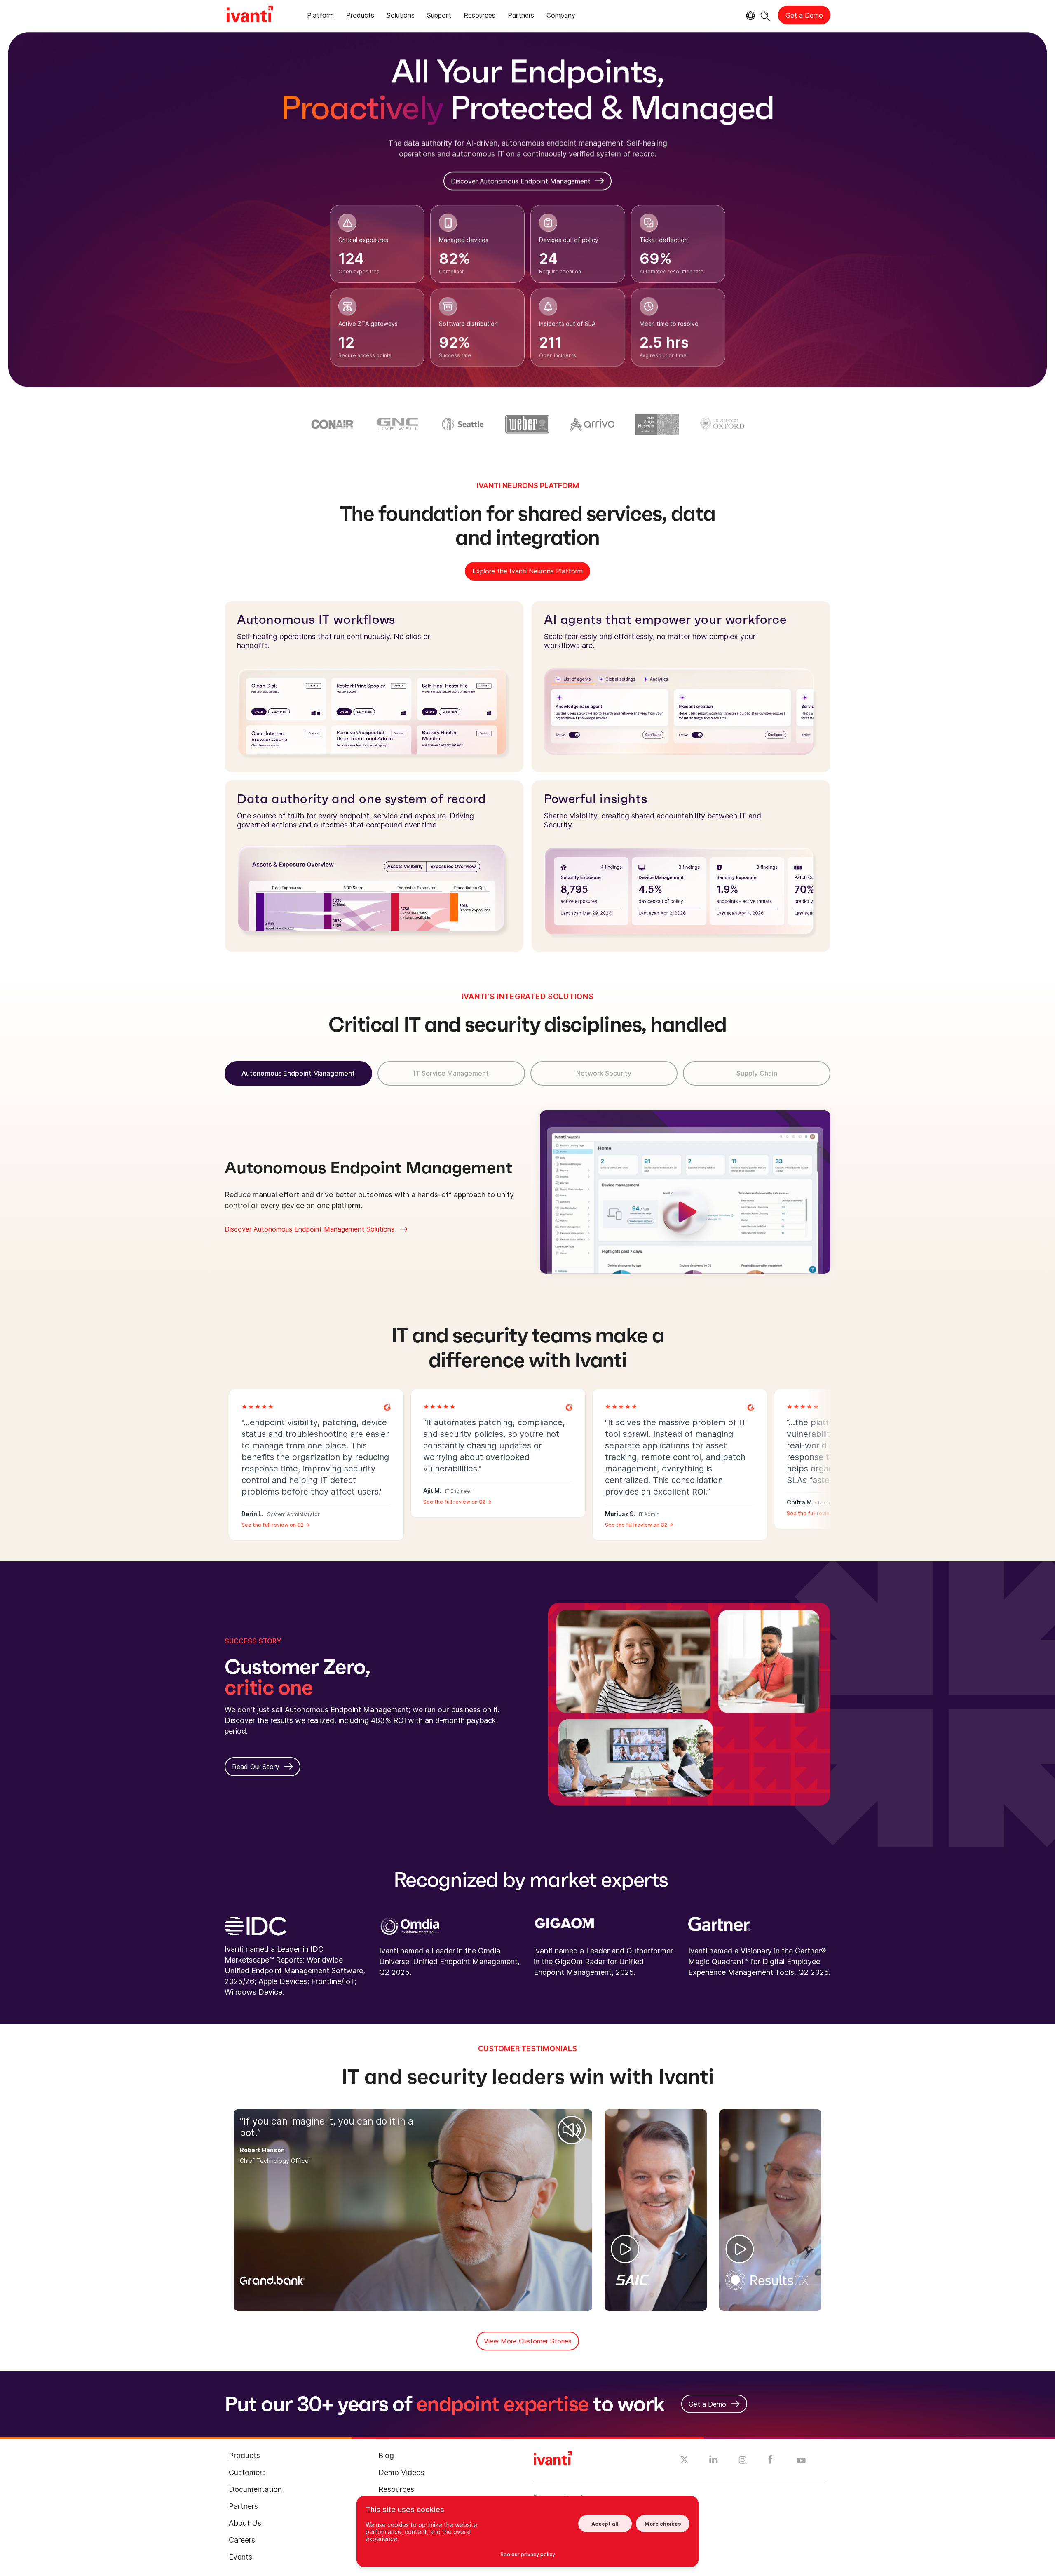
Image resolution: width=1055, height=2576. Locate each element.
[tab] (320, 17)
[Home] (250, 15)
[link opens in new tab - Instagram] (743, 2461)
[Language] (749, 16)
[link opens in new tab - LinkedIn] (714, 2461)
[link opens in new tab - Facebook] (770, 2461)
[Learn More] (387, 1407)
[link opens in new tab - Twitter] (684, 2461)
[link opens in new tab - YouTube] (801, 2461)
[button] (572, 2130)
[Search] (765, 15)
